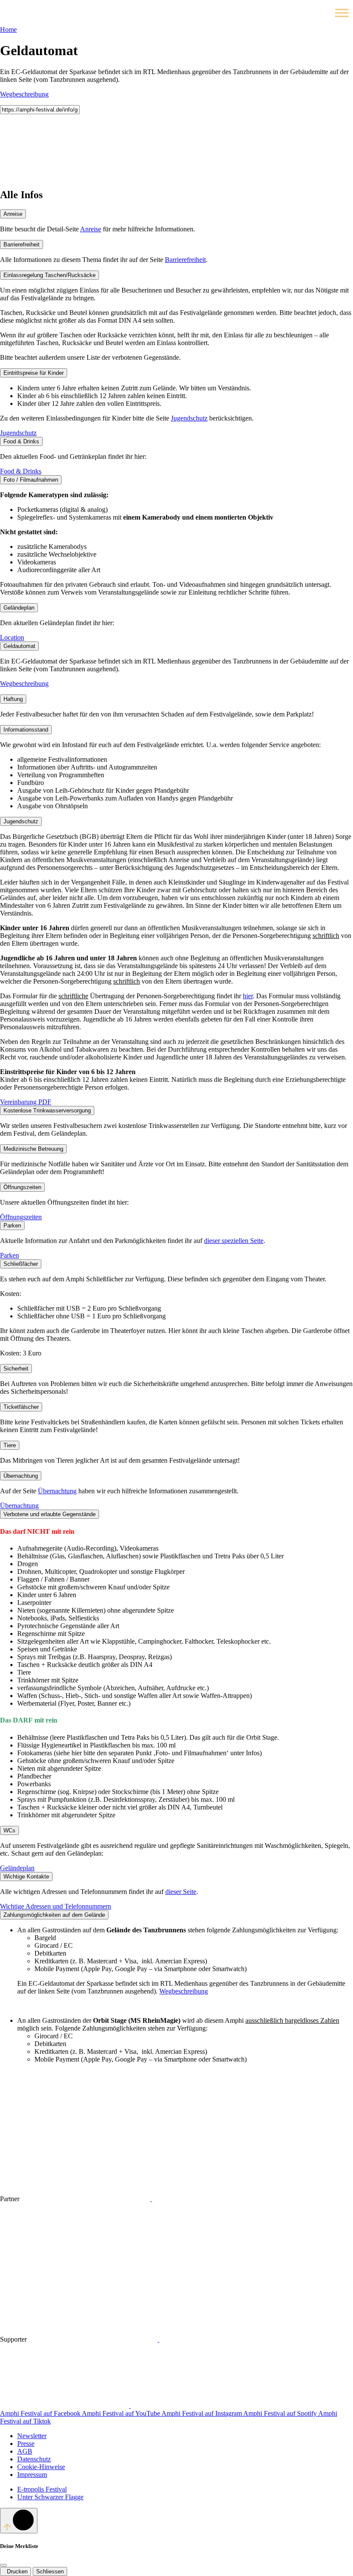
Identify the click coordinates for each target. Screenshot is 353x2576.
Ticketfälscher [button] (21, 1407)
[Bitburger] (87, 2199)
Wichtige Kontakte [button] (26, 1877)
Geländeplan (17, 1868)
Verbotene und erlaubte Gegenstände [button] (50, 1514)
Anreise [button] (13, 214)
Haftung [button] (13, 699)
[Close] (3, 2565)
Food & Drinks (21, 471)
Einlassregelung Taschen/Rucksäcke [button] (50, 275)
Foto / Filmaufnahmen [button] (31, 480)
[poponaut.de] (65, 2406)
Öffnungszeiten (21, 1217)
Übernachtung (57, 1491)
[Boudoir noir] (94, 2339)
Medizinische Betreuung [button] (33, 1149)
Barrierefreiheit (185, 260)
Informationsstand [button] (26, 730)
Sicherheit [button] (16, 1369)
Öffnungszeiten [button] (22, 1187)
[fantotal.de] (224, 2339)
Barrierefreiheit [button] (22, 245)
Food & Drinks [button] (21, 441)
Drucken (15, 2571)
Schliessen (50, 2571)
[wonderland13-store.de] (195, 2406)
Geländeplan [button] (19, 608)
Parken (9, 1255)
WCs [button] (9, 1830)
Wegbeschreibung (24, 94)
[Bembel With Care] (65, 2265)
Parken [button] (12, 1226)
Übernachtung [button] (21, 1476)
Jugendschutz (189, 418)
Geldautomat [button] (19, 646)
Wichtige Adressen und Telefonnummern (56, 1906)
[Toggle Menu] (342, 13)
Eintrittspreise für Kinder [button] (34, 373)
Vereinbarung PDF (26, 1102)
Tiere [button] (10, 1445)
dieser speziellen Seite (234, 1241)
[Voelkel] (217, 2199)
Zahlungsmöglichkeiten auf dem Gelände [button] (54, 1915)
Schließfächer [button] (21, 1264)
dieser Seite (181, 1892)
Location (12, 637)
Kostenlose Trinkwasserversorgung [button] (47, 1110)
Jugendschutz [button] (21, 821)
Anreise (91, 229)
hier (248, 996)
